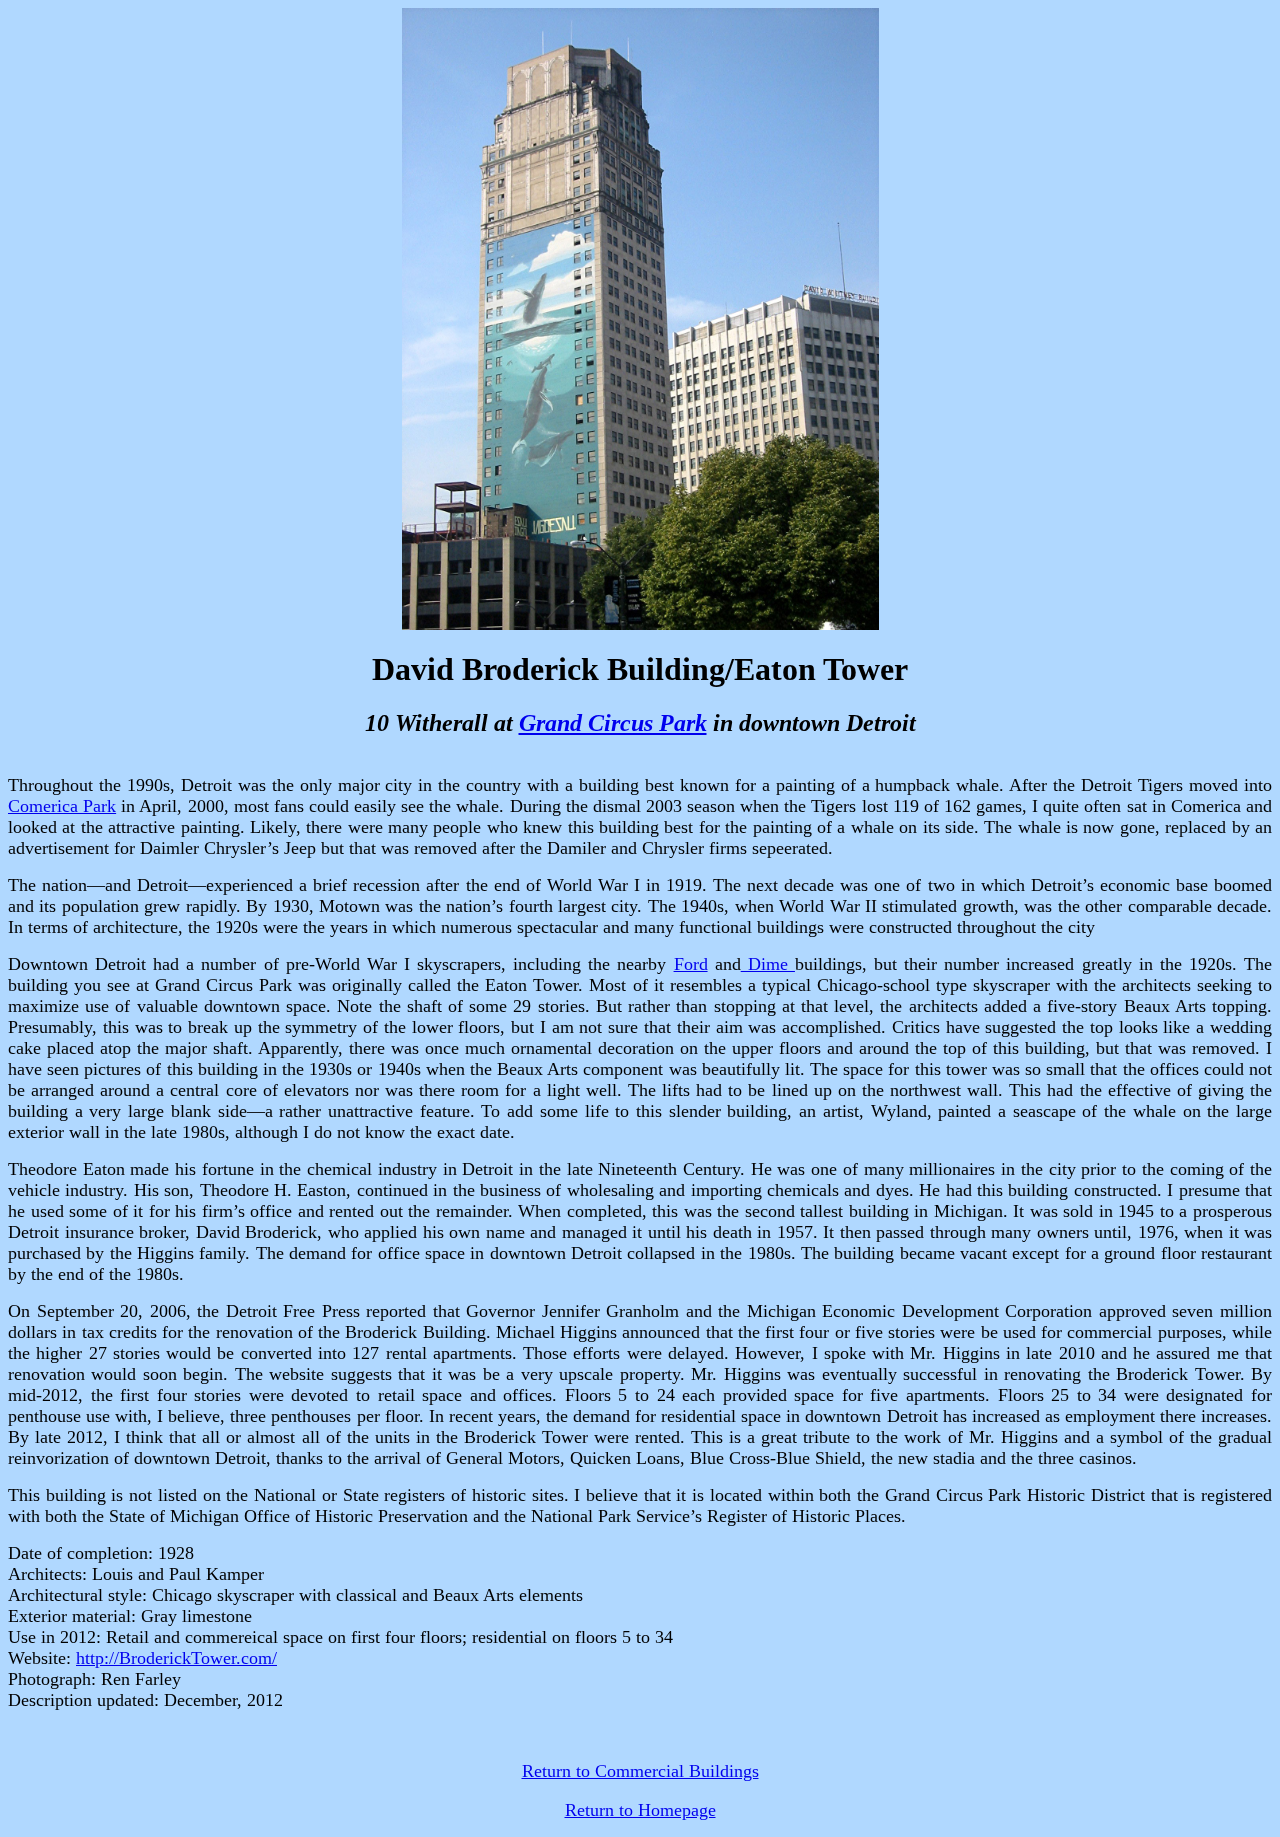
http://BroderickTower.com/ (176, 1658)
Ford (691, 964)
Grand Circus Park (613, 723)
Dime (768, 964)
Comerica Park (62, 806)
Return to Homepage (640, 1810)
